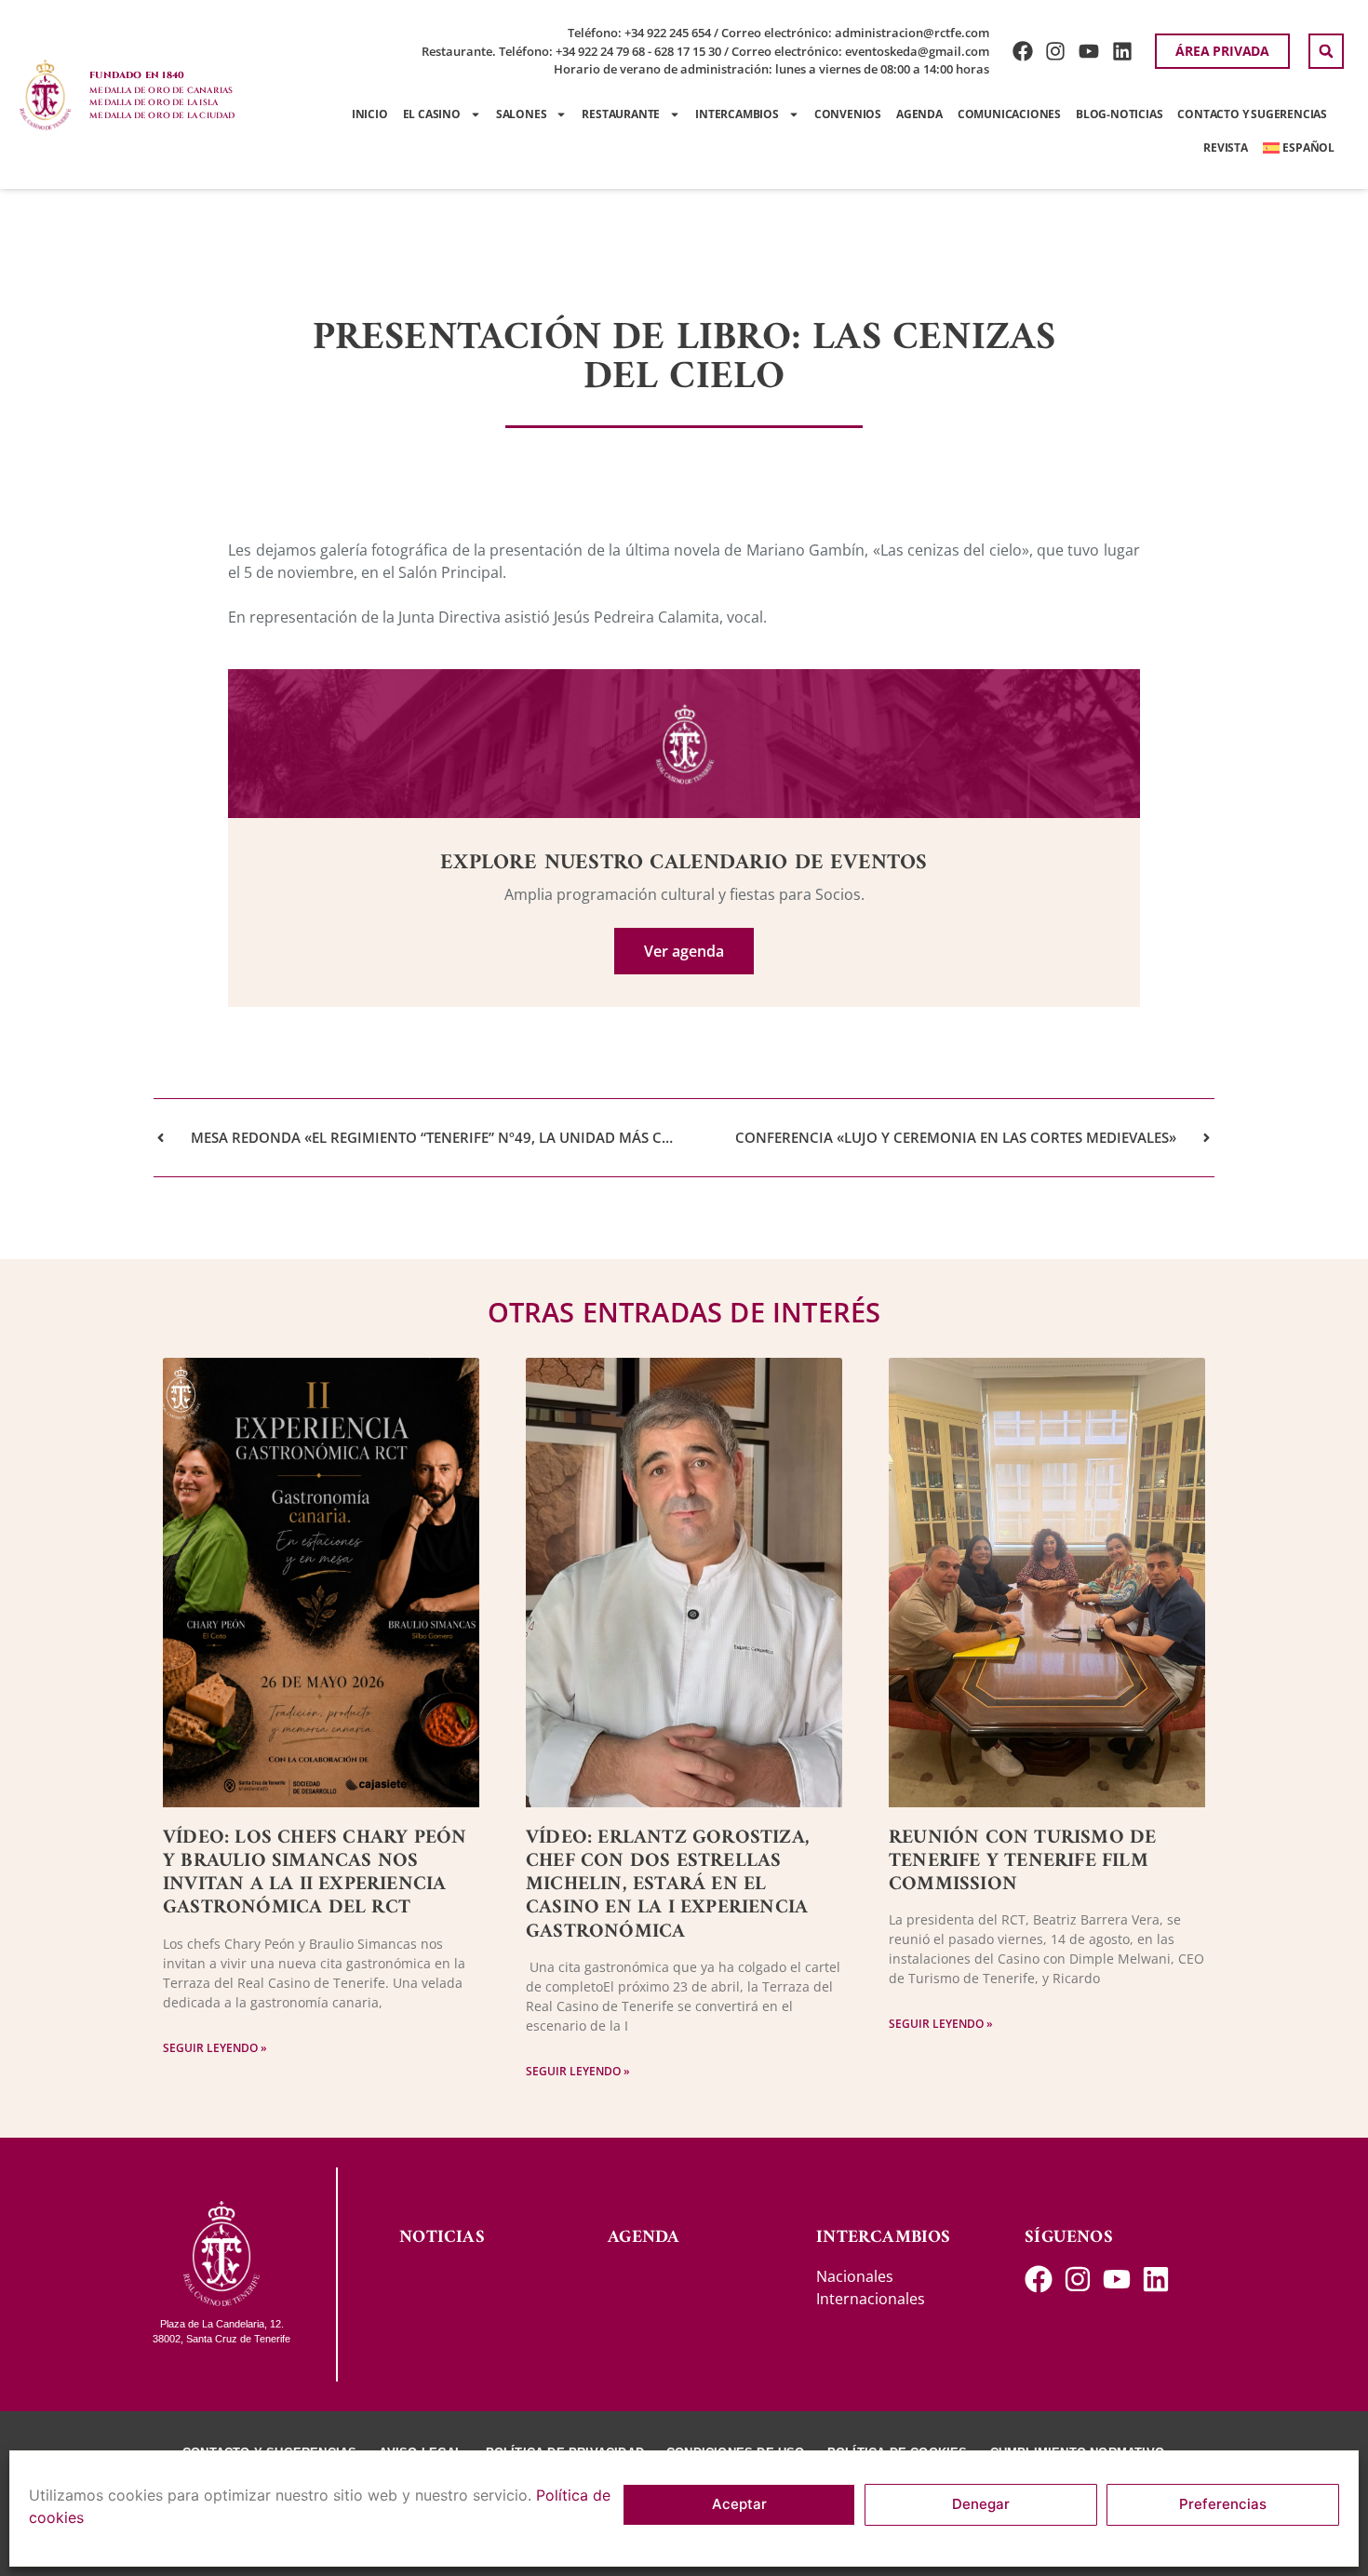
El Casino (432, 114)
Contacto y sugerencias (1252, 114)
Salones (522, 114)
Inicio (370, 114)
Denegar (981, 2505)
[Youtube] (1089, 52)
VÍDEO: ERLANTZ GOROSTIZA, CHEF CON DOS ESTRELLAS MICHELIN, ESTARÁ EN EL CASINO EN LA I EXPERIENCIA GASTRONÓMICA (668, 1885)
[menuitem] (1299, 148)
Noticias (442, 2238)
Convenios (848, 114)
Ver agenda (684, 951)
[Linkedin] (1123, 52)
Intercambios (737, 114)
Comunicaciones (1009, 114)
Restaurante (621, 114)
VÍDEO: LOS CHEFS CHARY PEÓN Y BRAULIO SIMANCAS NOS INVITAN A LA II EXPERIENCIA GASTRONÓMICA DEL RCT (315, 1873)
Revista (1226, 148)
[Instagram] (1056, 52)
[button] (1326, 51)
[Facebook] (1022, 52)
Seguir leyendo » (215, 2048)
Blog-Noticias (1119, 114)
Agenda (919, 114)
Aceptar (739, 2505)
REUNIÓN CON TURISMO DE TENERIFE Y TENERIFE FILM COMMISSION (1022, 1861)
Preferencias (1223, 2505)
